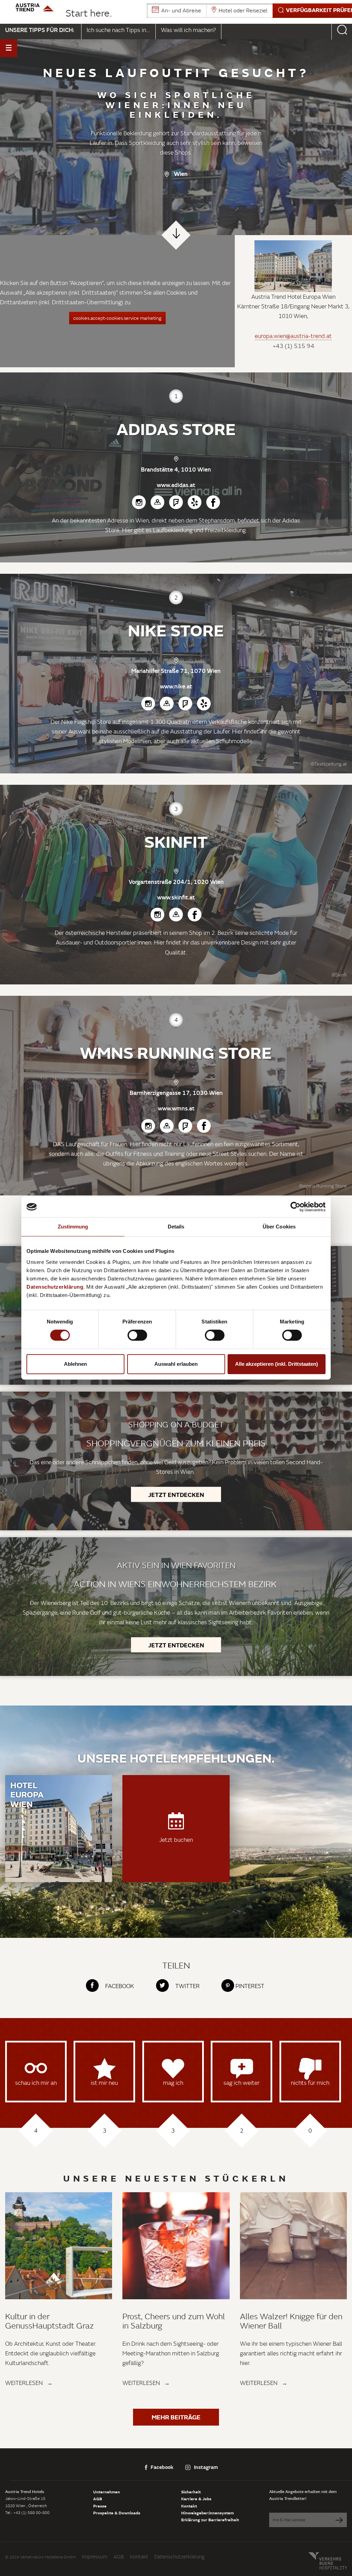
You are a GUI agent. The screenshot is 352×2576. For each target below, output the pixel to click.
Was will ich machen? (188, 30)
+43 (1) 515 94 (293, 346)
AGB (98, 2499)
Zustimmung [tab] (73, 1227)
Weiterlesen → (29, 2383)
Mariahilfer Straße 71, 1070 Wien (176, 671)
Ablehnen (75, 1364)
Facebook (162, 2467)
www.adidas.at (176, 485)
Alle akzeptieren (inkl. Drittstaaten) (277, 1364)
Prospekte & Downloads (117, 2513)
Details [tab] (176, 1227)
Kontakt (189, 2506)
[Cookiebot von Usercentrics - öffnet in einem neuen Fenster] (295, 1207)
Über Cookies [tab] (279, 1227)
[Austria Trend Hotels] (35, 7)
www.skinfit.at (176, 897)
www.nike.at (176, 686)
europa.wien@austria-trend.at (293, 336)
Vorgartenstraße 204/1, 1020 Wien (176, 882)
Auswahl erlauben (176, 1364)
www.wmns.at (176, 1108)
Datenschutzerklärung (179, 2557)
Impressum (95, 2557)
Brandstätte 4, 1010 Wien (176, 469)
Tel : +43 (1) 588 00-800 (27, 2512)
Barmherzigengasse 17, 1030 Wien (176, 1093)
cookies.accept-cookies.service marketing (117, 318)
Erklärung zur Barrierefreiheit (210, 2520)
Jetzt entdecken (176, 1494)
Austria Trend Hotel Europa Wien (293, 297)
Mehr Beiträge (176, 2417)
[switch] (137, 1335)
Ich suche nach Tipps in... (118, 30)
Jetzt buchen (176, 1839)
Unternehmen (107, 2492)
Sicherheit (191, 2492)
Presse (100, 2506)
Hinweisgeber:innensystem (207, 2513)
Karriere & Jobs (196, 2499)
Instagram (206, 2467)
